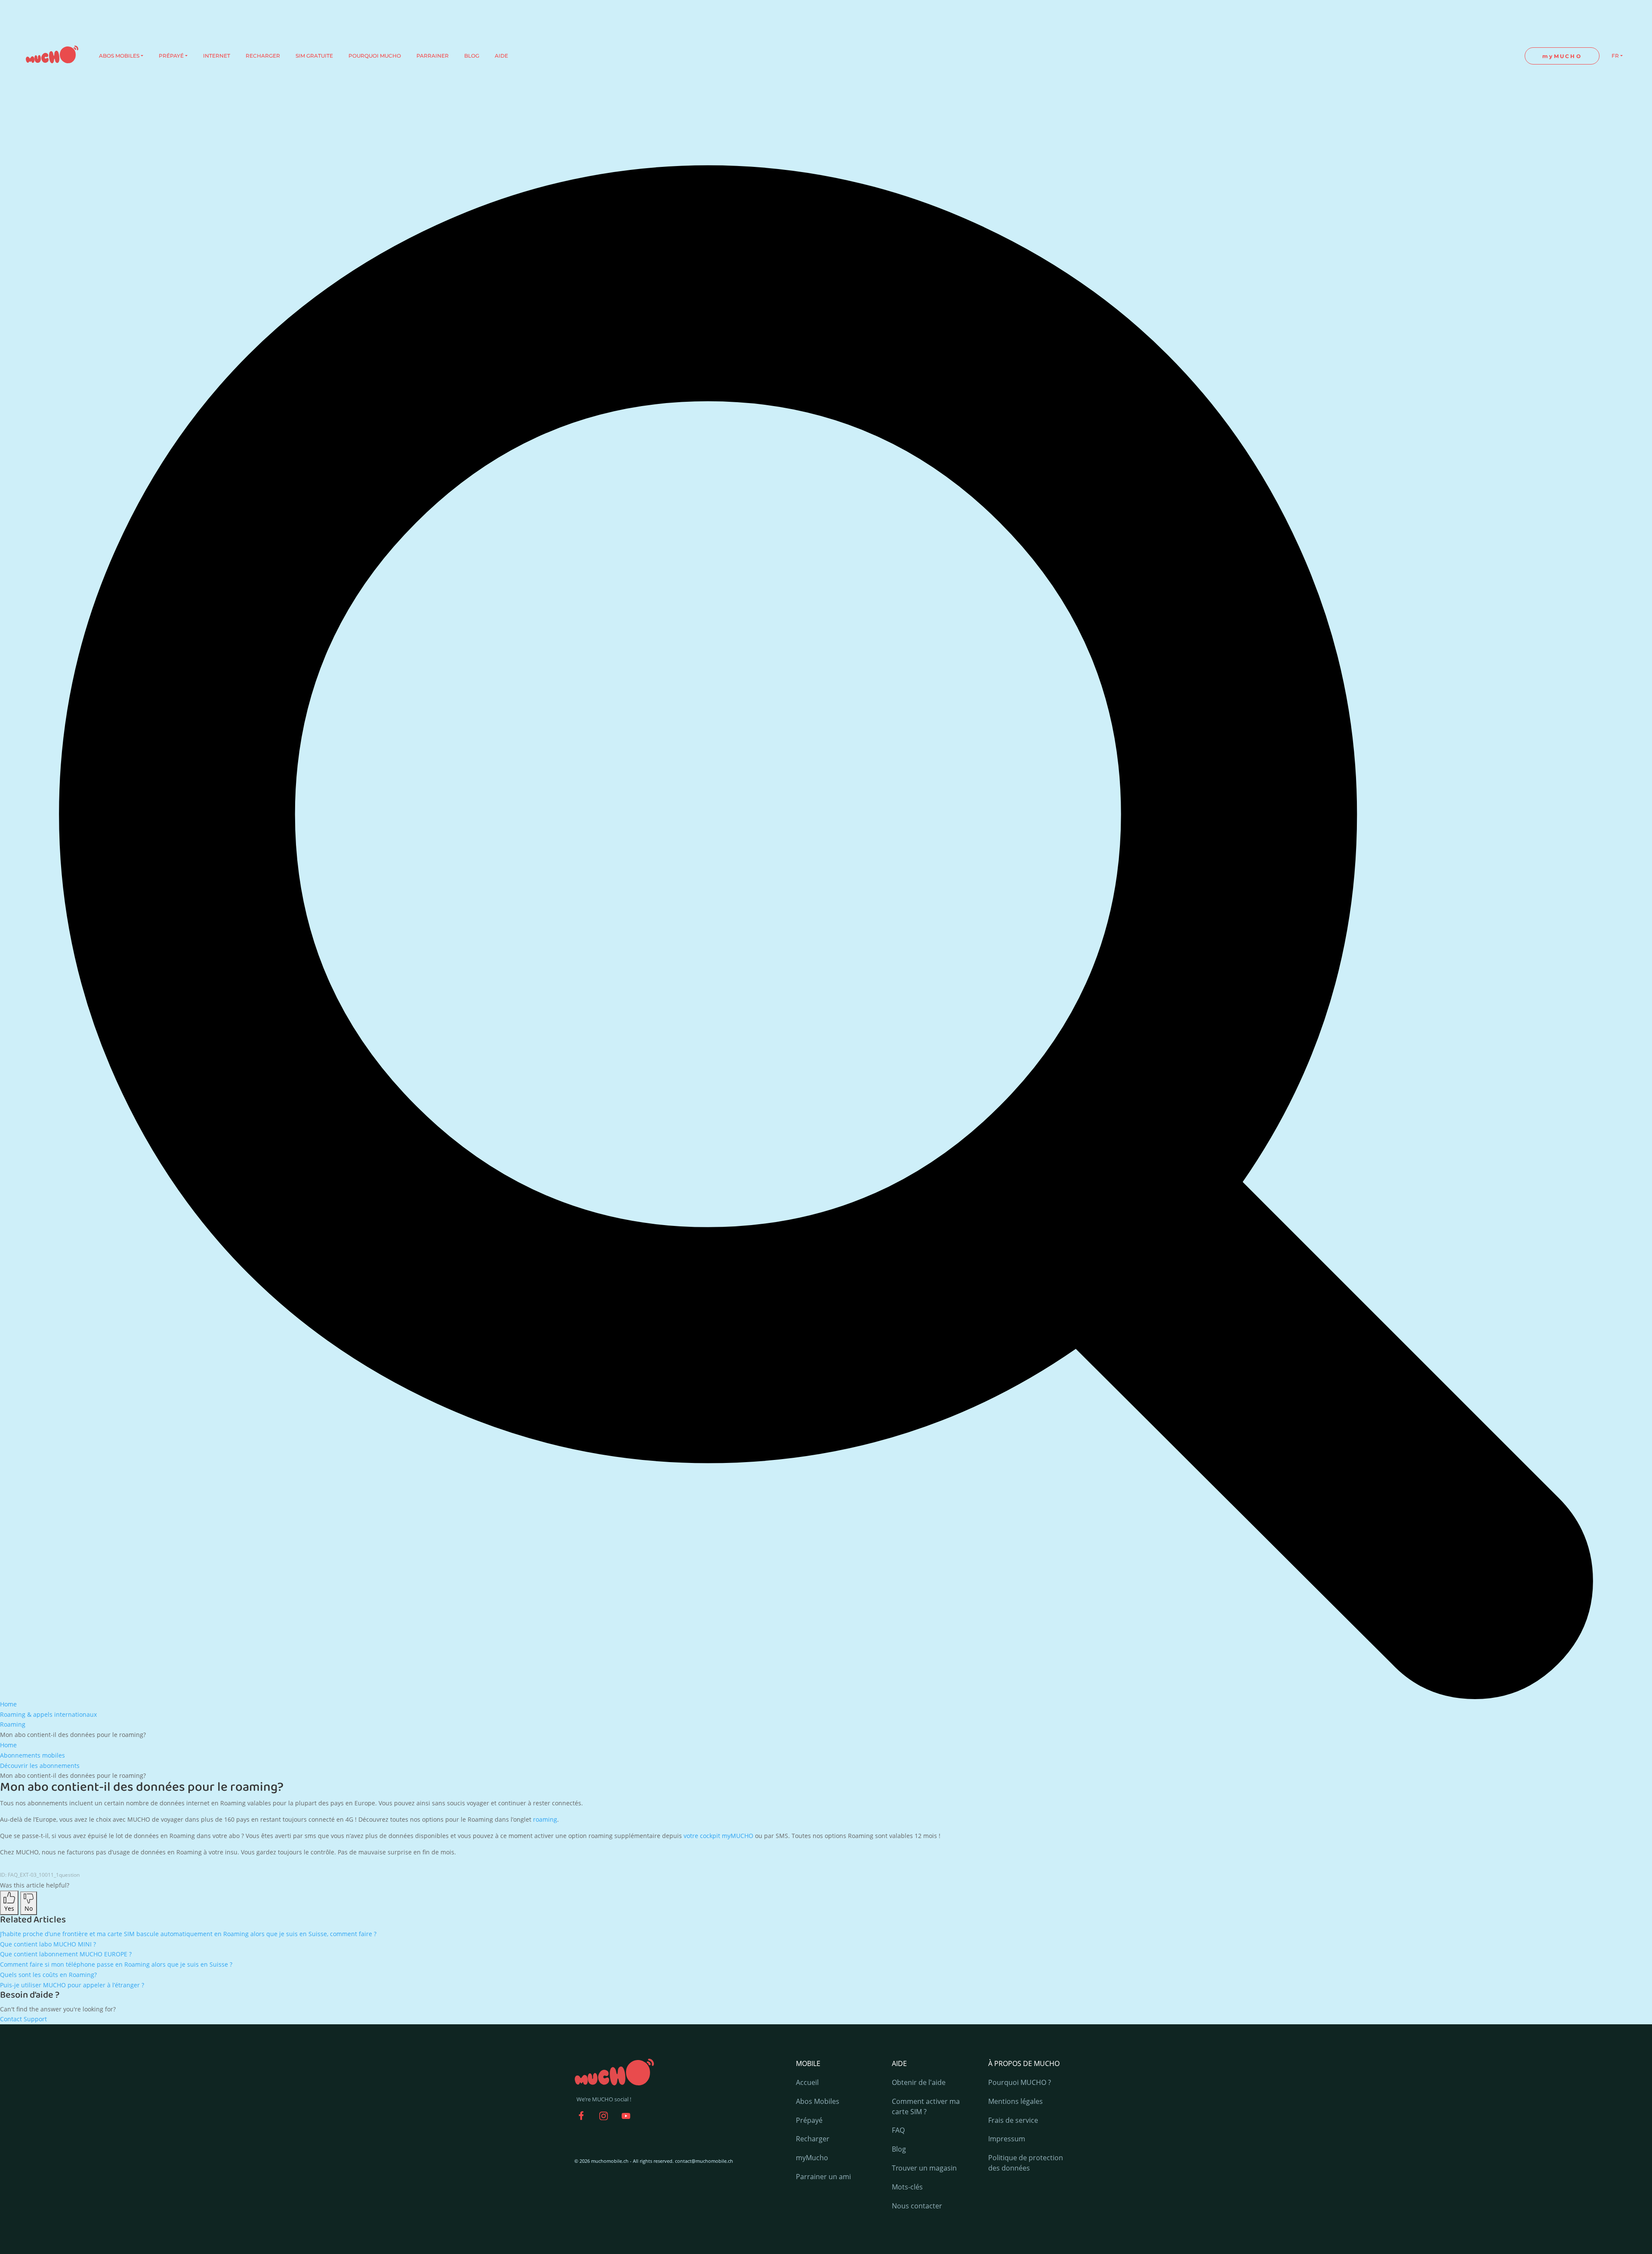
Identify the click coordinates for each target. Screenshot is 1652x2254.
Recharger (813, 2139)
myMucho (812, 2158)
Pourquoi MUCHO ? (1020, 2082)
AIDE (501, 56)
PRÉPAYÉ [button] (171, 56)
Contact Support (23, 2019)
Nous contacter (917, 2206)
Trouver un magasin (924, 2168)
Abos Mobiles (818, 2101)
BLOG (472, 56)
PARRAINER (433, 56)
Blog (899, 2149)
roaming (545, 1819)
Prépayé (809, 2120)
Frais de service (1013, 2120)
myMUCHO (1562, 56)
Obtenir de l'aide (919, 2082)
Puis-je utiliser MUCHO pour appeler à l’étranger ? (72, 1985)
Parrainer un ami (823, 2177)
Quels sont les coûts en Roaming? (48, 1975)
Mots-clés (907, 2187)
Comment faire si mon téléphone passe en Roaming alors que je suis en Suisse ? (116, 1964)
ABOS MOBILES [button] (119, 56)
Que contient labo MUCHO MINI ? (48, 1944)
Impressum (1007, 2139)
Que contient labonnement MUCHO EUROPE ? (66, 1954)
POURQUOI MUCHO (375, 56)
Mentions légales (1016, 2101)
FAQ (898, 2130)
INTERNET (217, 56)
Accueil (807, 2082)
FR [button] (1615, 56)
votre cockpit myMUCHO (718, 1836)
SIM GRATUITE (314, 56)
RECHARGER (263, 56)
